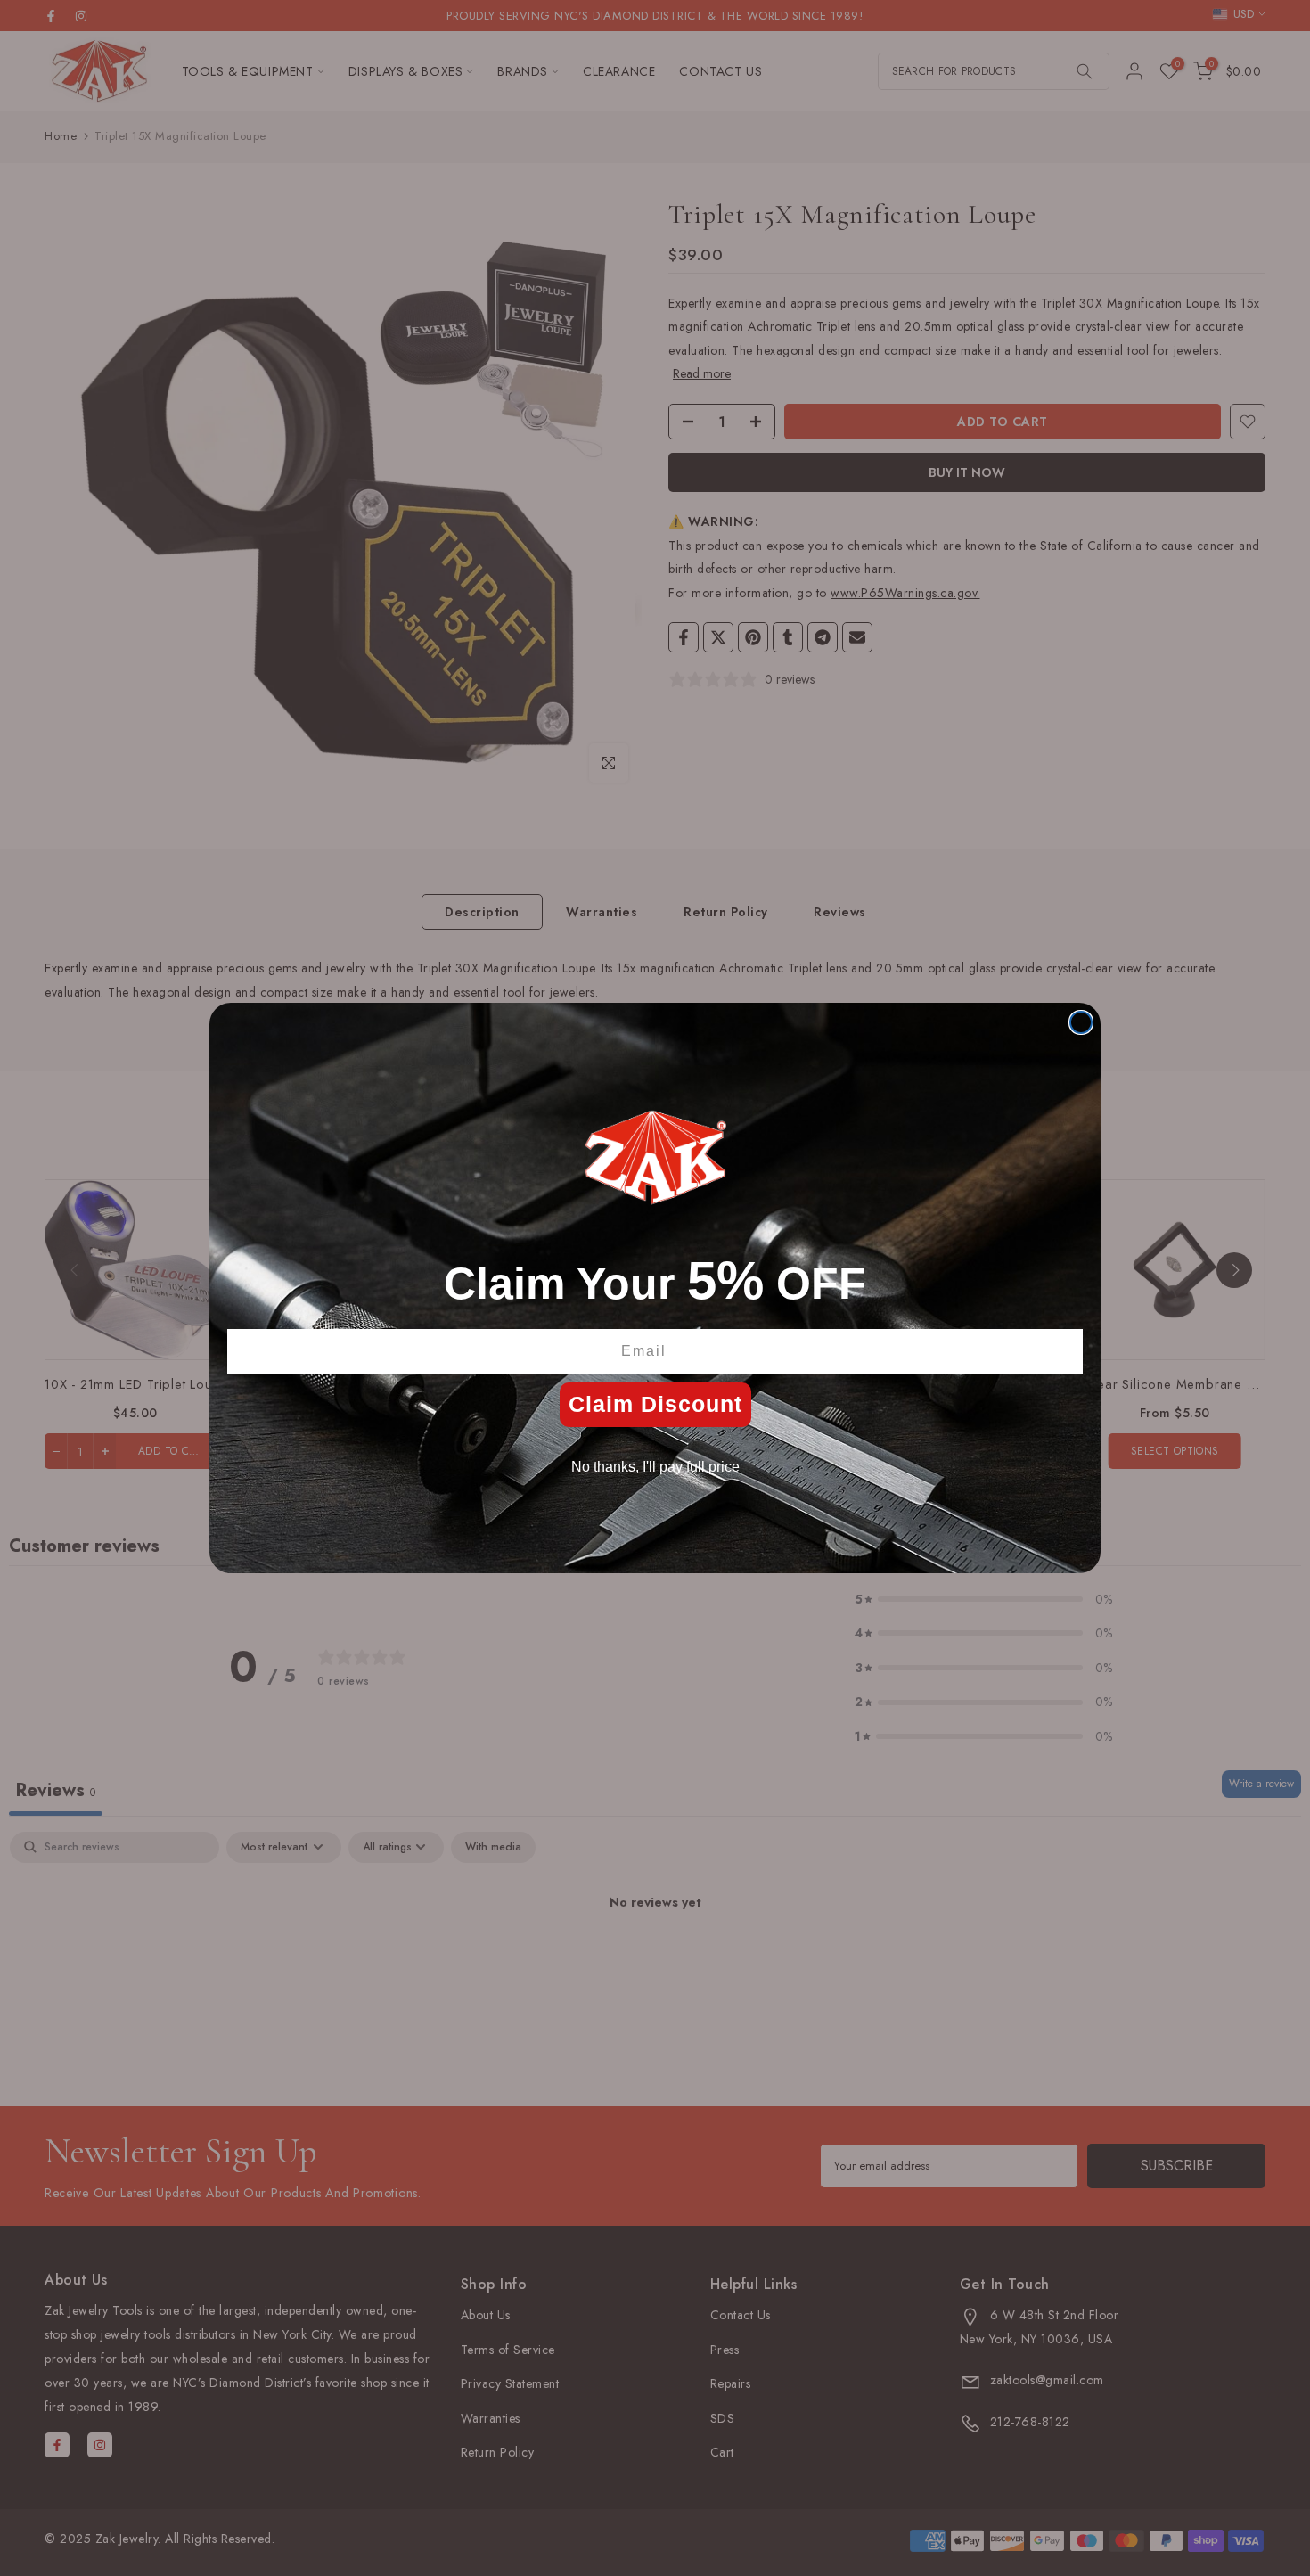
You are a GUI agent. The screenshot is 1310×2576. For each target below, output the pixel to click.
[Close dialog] (1081, 1022)
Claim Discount (655, 1404)
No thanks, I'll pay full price (655, 1467)
